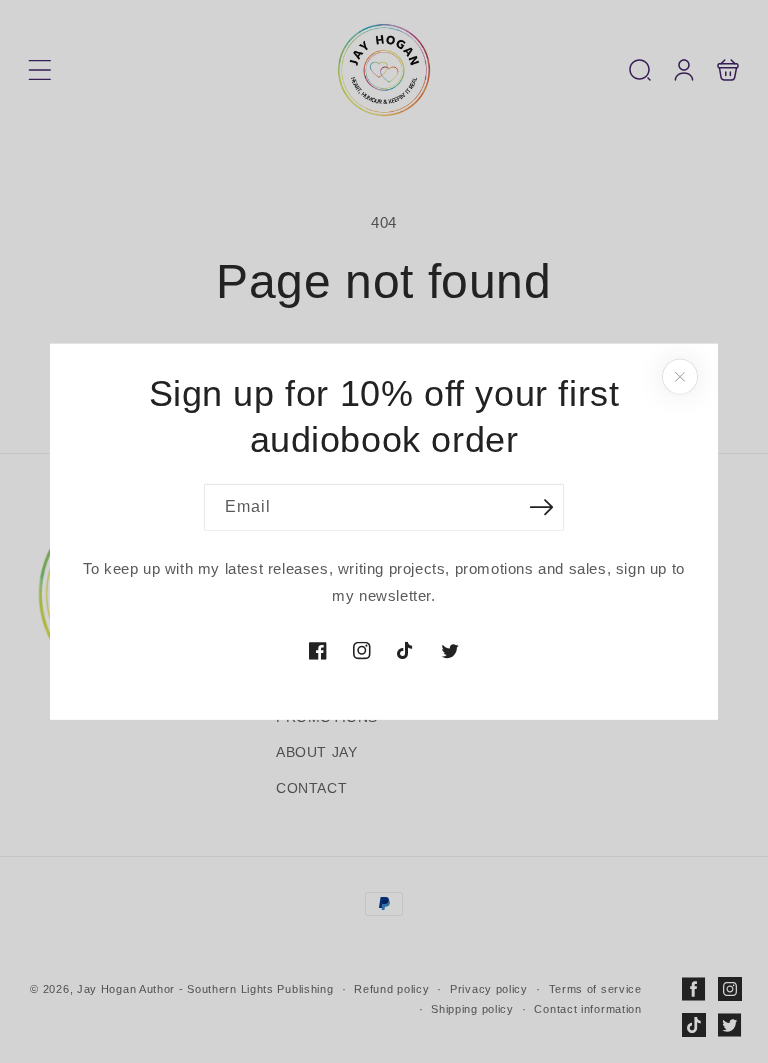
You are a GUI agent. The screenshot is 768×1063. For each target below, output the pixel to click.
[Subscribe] (541, 507)
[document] (384, 531)
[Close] (680, 376)
